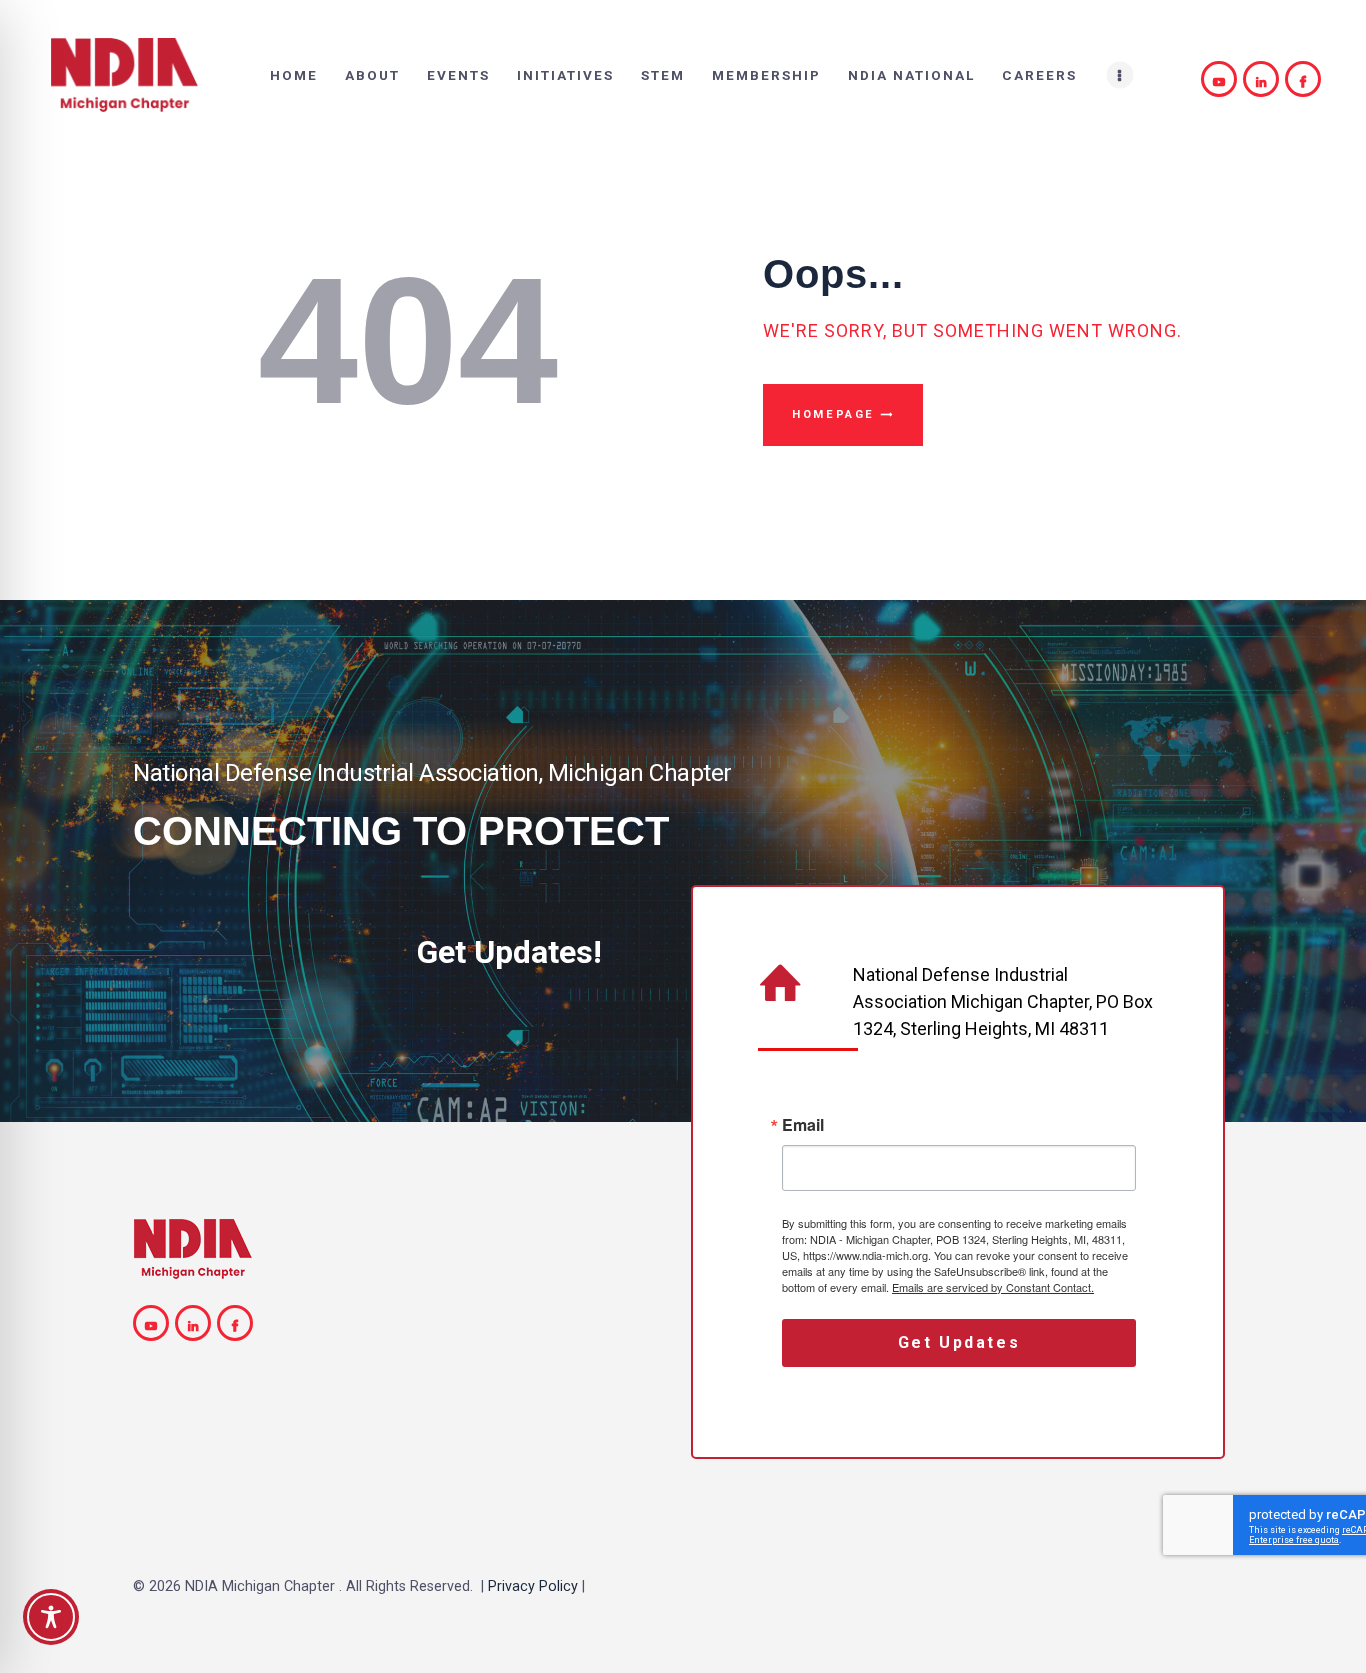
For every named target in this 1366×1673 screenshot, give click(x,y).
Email (803, 1125)
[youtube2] (1222, 79)
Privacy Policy (533, 1586)
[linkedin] (1264, 79)
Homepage (833, 414)
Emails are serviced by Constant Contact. (993, 1287)
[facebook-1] (1306, 79)
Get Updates (959, 1342)
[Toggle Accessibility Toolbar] (51, 1617)
